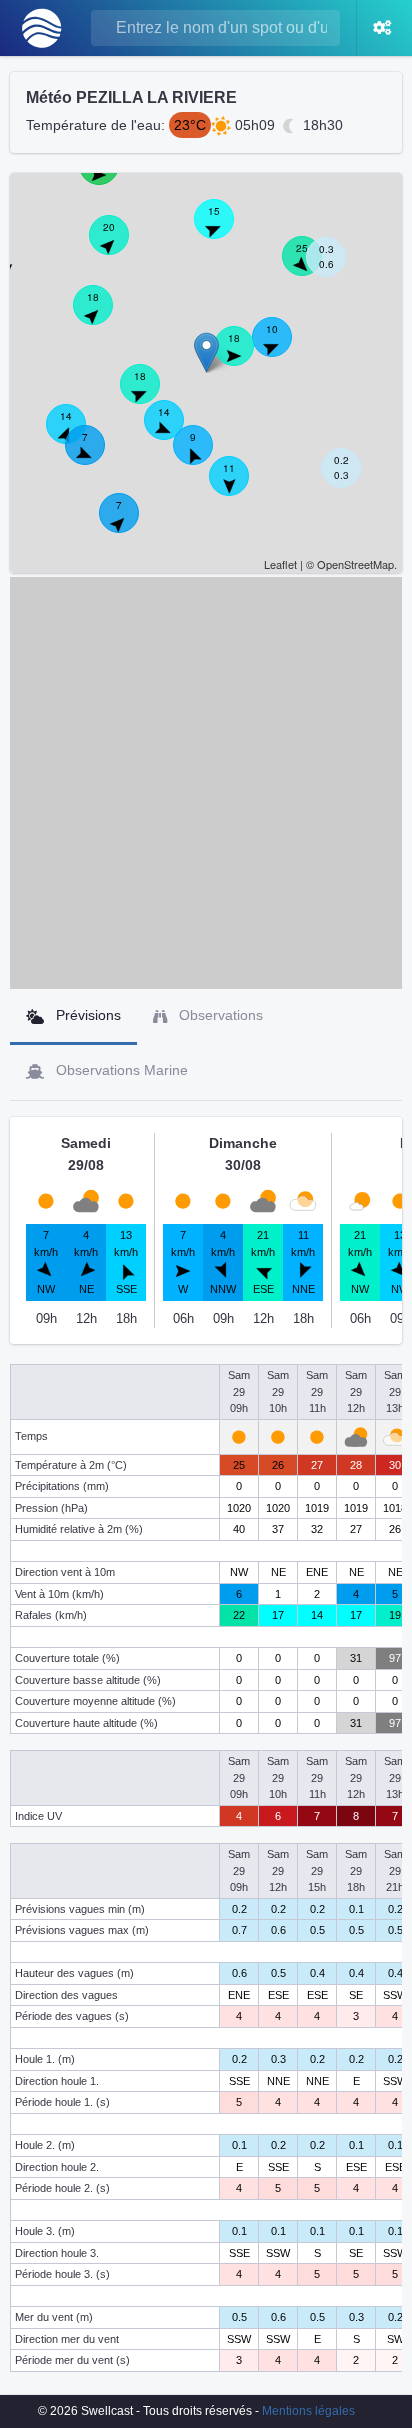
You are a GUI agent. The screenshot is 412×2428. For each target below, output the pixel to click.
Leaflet (280, 564)
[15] (225, 230)
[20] (120, 246)
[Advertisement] (206, 783)
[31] (110, 176)
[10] (283, 348)
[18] (245, 357)
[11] (240, 487)
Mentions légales (308, 2411)
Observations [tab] (219, 1015)
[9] (204, 456)
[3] (18, 271)
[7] (96, 456)
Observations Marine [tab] (120, 1070)
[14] (175, 431)
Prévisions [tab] (86, 1015)
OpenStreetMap (355, 564)
